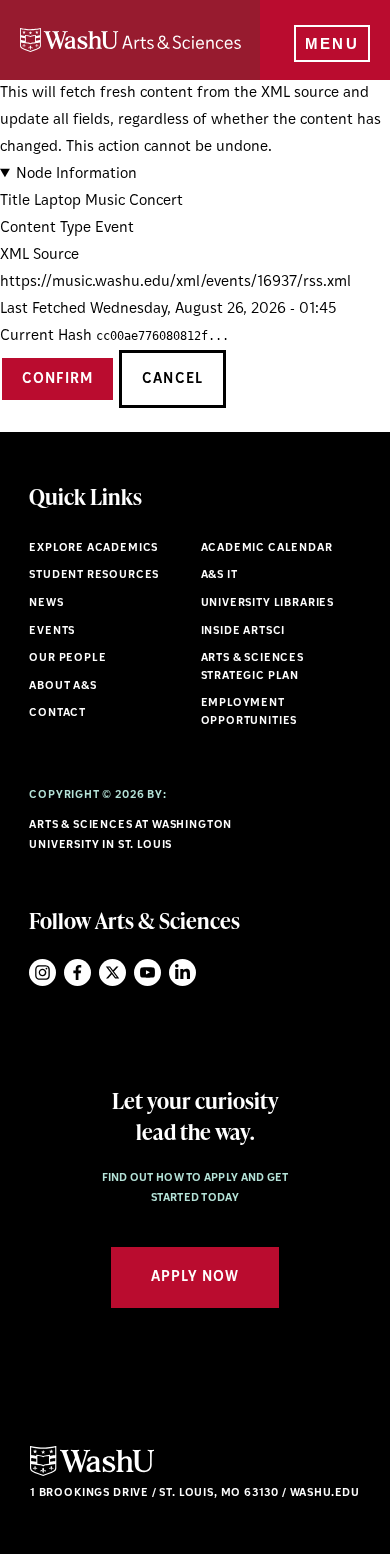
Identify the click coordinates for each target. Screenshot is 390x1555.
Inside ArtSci (243, 631)
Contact (57, 713)
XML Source (39, 255)
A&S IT (219, 575)
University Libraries (268, 603)
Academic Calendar (267, 548)
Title (15, 201)
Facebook (77, 972)
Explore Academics (93, 548)
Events (52, 631)
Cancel (172, 379)
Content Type (45, 228)
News (46, 603)
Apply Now (195, 1277)
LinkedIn (182, 972)
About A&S (62, 686)
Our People (67, 658)
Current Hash (46, 336)
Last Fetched (43, 309)
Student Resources (94, 575)
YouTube (147, 972)
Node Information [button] (76, 174)
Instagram (42, 972)
